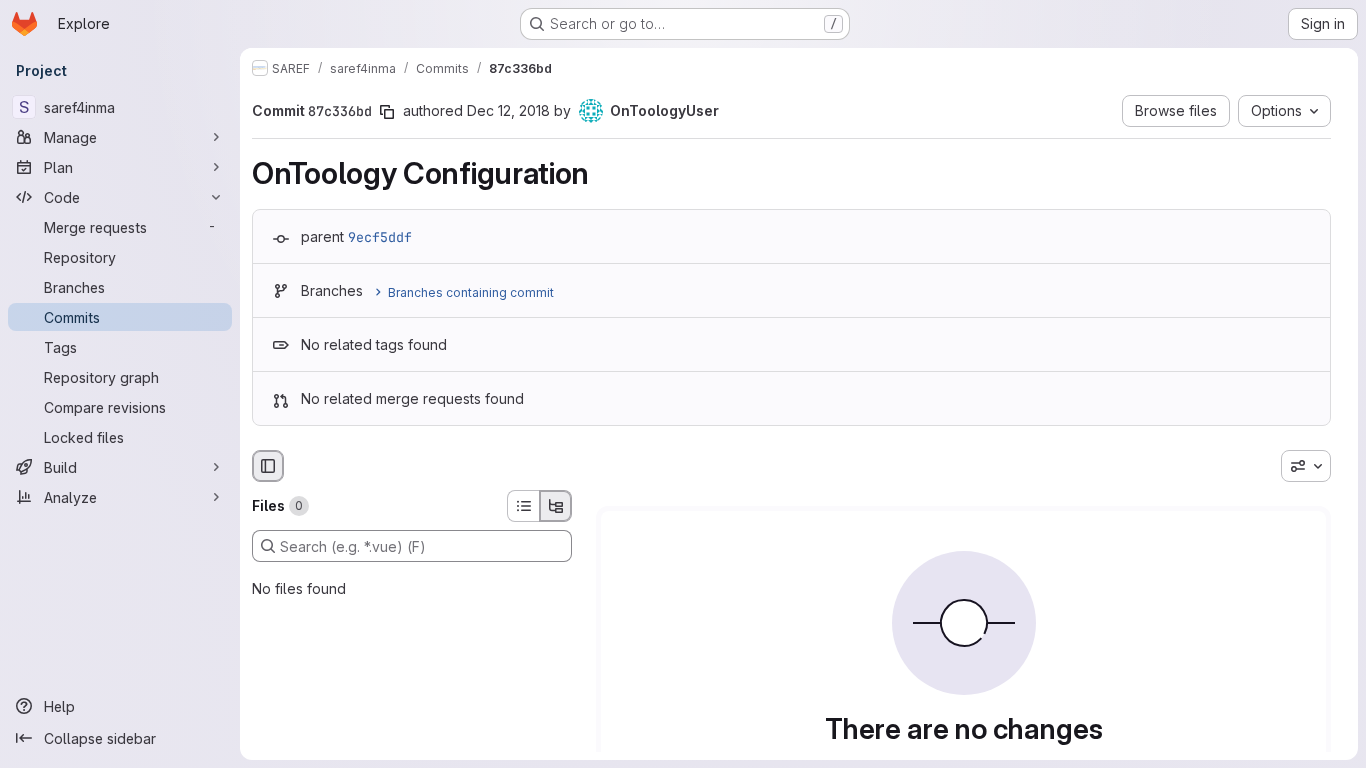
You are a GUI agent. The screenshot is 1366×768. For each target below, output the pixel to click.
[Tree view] (556, 506)
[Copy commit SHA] (387, 112)
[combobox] (1306, 466)
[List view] (523, 506)
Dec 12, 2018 (508, 110)
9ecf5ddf (380, 237)
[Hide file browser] (268, 466)
